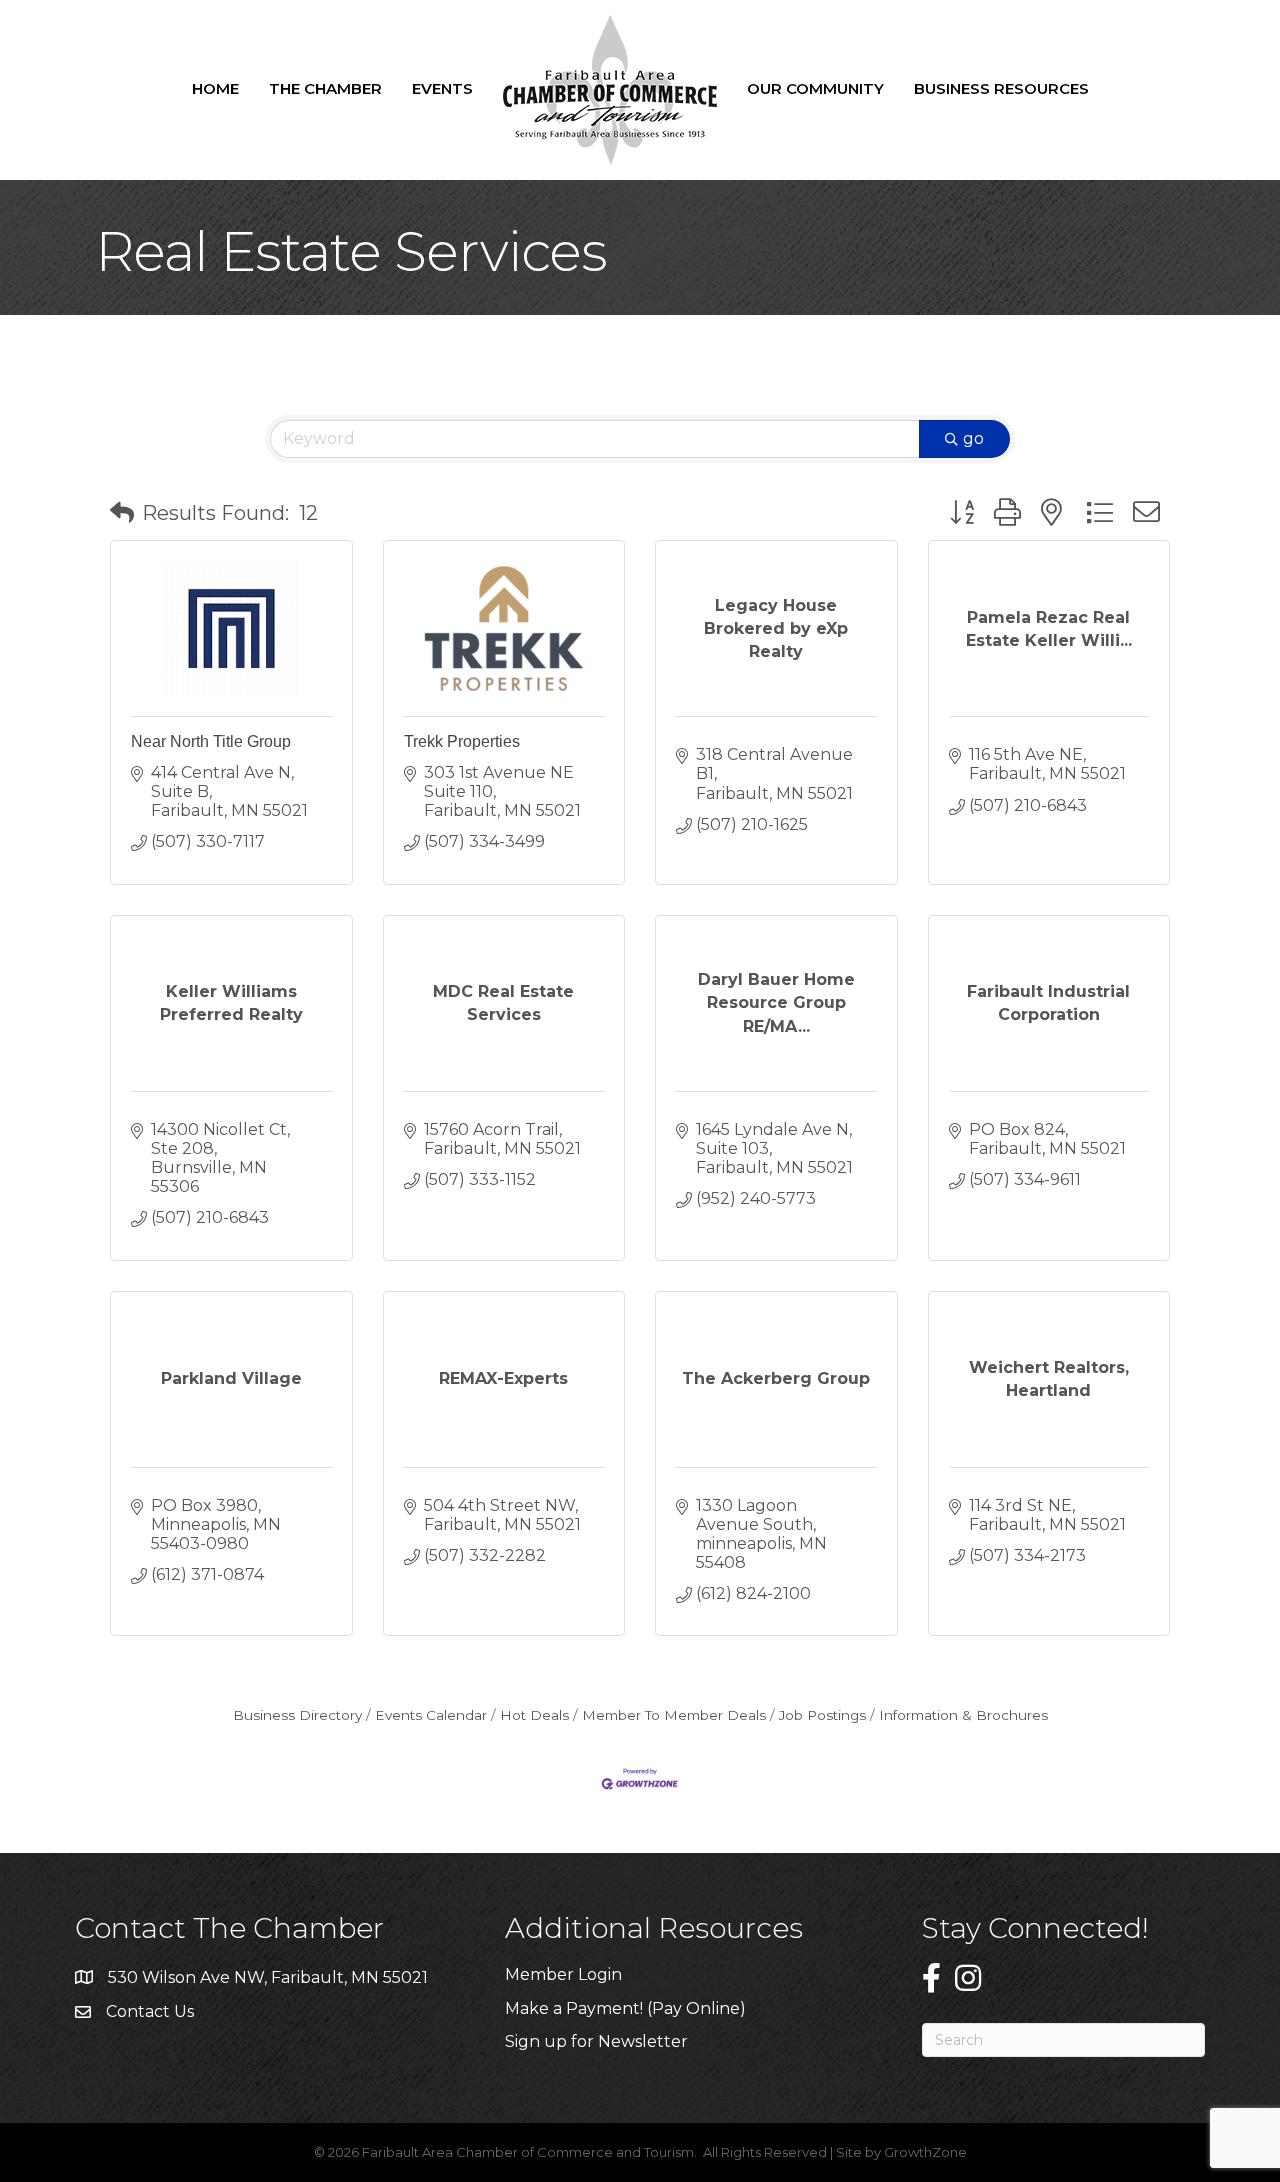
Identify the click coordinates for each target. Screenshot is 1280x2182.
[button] (122, 513)
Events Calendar (431, 1715)
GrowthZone (925, 2152)
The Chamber (325, 88)
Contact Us (150, 2011)
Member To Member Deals (674, 1715)
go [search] (973, 438)
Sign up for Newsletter (596, 2041)
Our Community (815, 88)
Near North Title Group (211, 741)
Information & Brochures (963, 1715)
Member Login (563, 1974)
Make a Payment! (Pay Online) (627, 2008)
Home (215, 88)
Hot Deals (534, 1715)
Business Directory (297, 1715)
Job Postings (822, 1715)
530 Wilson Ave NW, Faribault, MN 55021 (268, 1977)
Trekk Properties (462, 741)
